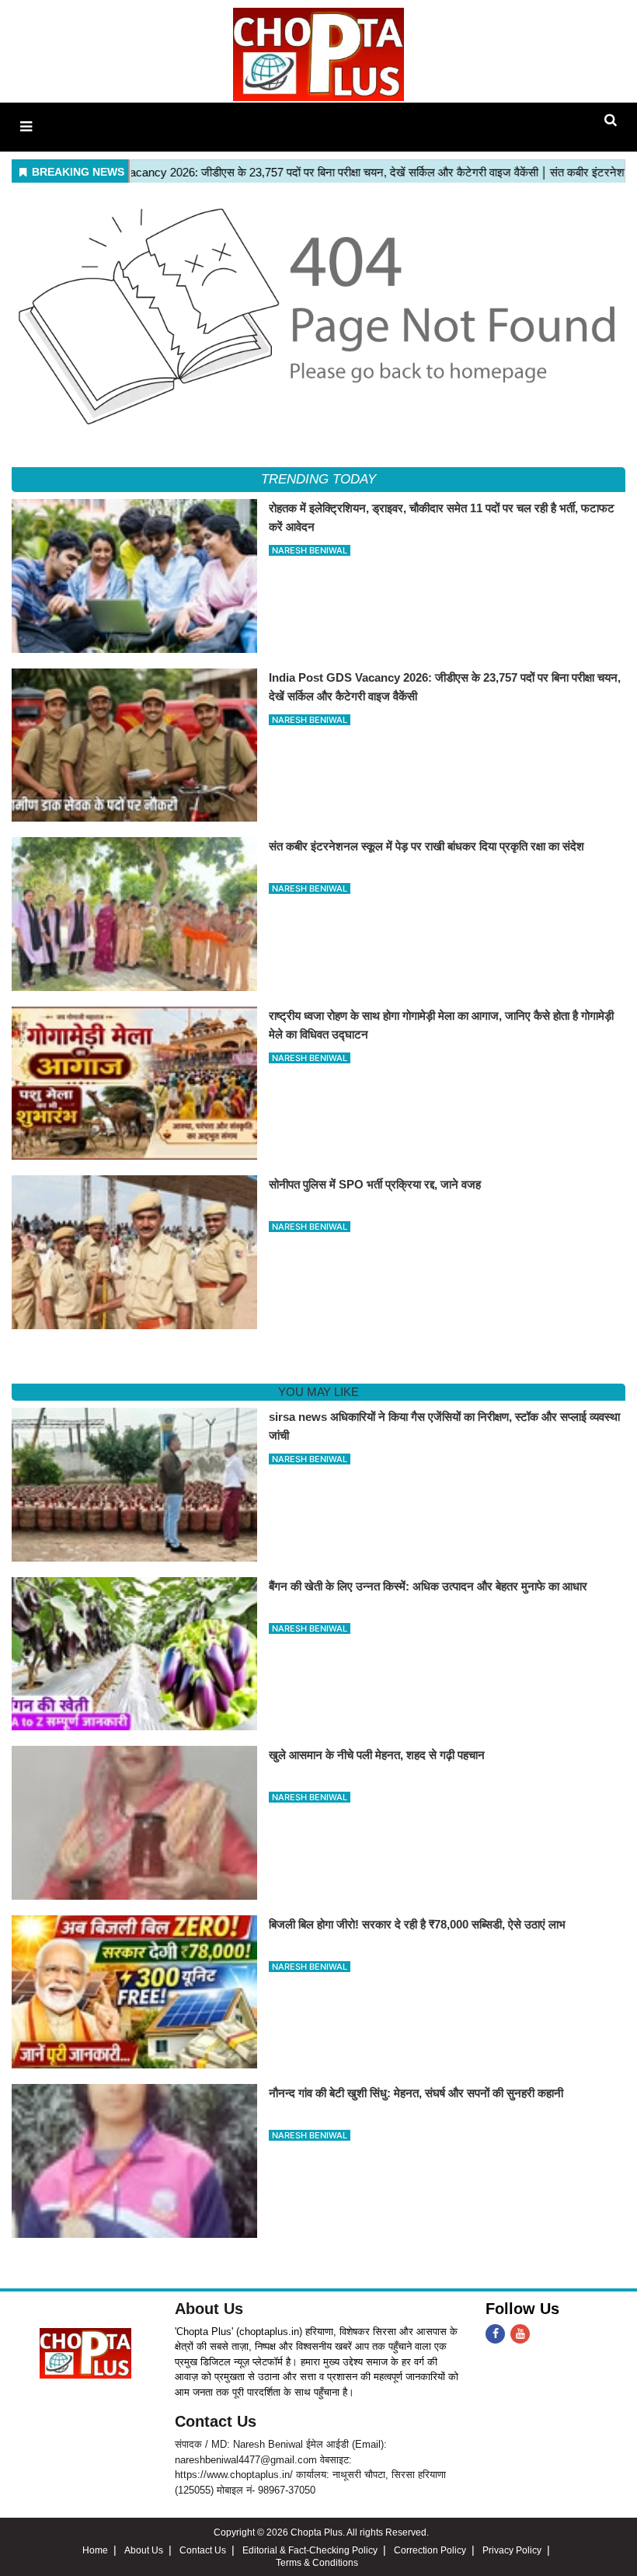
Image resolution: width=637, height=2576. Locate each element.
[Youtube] (520, 2334)
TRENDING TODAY (318, 479)
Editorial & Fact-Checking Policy (310, 2550)
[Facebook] (495, 2334)
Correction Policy (430, 2550)
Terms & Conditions (317, 2563)
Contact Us (216, 2421)
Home (95, 2550)
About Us (209, 2309)
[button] (26, 127)
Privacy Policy (512, 2550)
